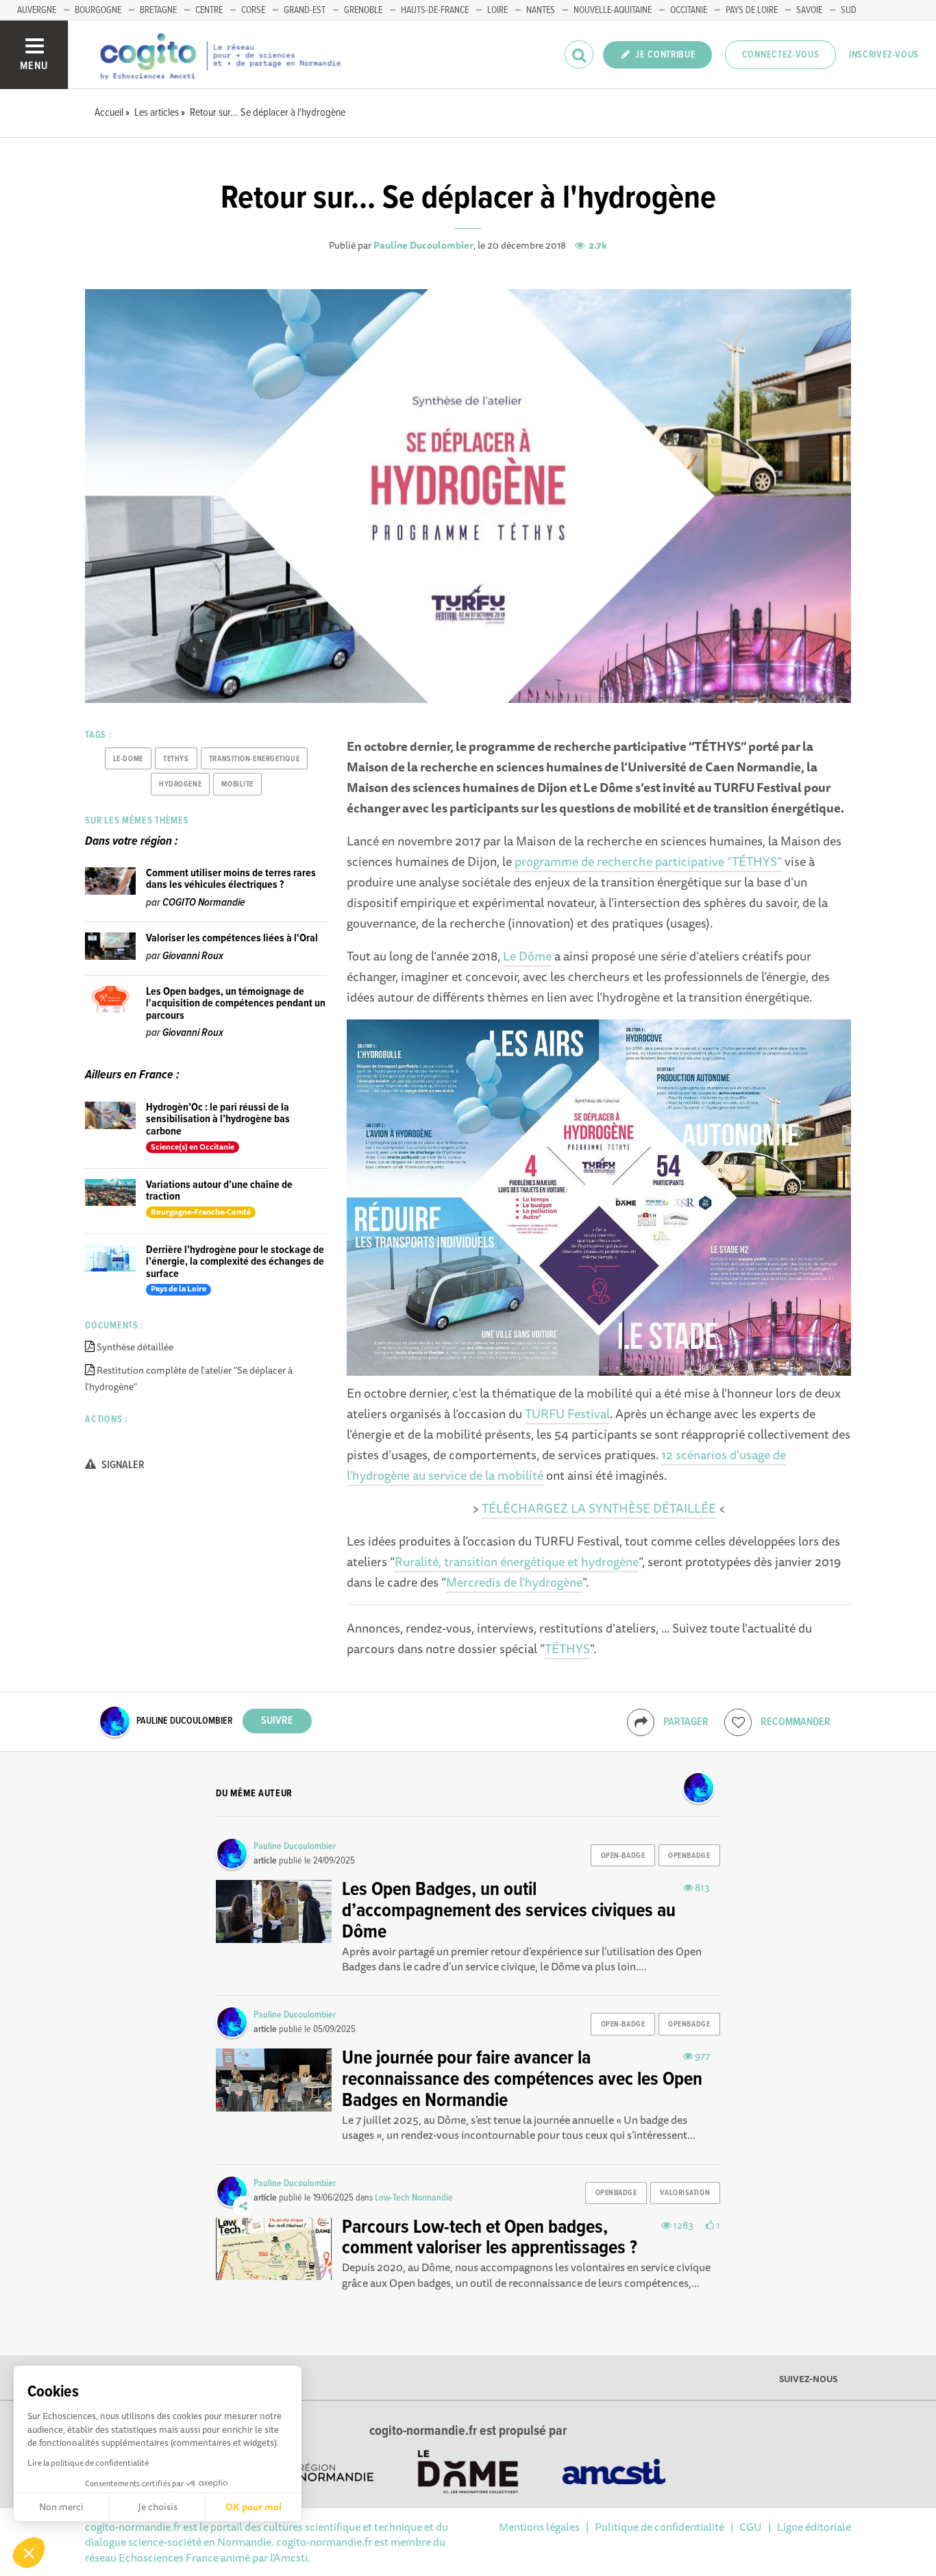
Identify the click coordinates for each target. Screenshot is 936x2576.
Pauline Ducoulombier (423, 245)
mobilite (237, 784)
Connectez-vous (781, 55)
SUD (849, 10)
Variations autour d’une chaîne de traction (219, 1191)
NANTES (541, 10)
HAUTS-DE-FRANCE (435, 10)
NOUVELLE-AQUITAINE (613, 10)
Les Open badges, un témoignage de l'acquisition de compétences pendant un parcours (236, 1004)
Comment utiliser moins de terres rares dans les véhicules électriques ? (231, 879)
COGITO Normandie (204, 903)
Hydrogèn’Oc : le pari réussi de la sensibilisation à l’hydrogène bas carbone (218, 1119)
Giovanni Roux (193, 956)
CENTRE (209, 10)
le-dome (128, 759)
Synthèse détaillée (135, 1347)
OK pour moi (254, 2507)
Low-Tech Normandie (414, 2198)
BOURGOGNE (98, 10)
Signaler (122, 1465)
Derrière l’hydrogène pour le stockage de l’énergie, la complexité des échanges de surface (235, 1262)
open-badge (623, 1856)
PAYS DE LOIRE (752, 10)
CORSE (253, 10)
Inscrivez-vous (884, 55)
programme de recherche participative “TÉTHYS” (648, 861)
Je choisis (158, 2507)
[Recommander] (738, 1722)
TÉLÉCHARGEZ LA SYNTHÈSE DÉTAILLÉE (599, 1508)
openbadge (689, 1856)
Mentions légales (539, 2527)
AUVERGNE (37, 10)
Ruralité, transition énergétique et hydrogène (517, 1561)
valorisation (685, 2193)
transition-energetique (254, 759)
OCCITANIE (689, 10)
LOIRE (497, 10)
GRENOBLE (363, 10)
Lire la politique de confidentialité (88, 2463)
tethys (176, 759)
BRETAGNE (158, 10)
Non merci (61, 2507)
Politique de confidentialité (660, 2527)
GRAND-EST (305, 10)
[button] (29, 2553)
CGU (751, 2527)
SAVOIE (809, 10)
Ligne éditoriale (814, 2527)
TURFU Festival (567, 1413)
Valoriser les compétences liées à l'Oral (232, 938)
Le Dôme (527, 956)
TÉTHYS (567, 1648)
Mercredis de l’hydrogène (514, 1582)
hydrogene (180, 784)
